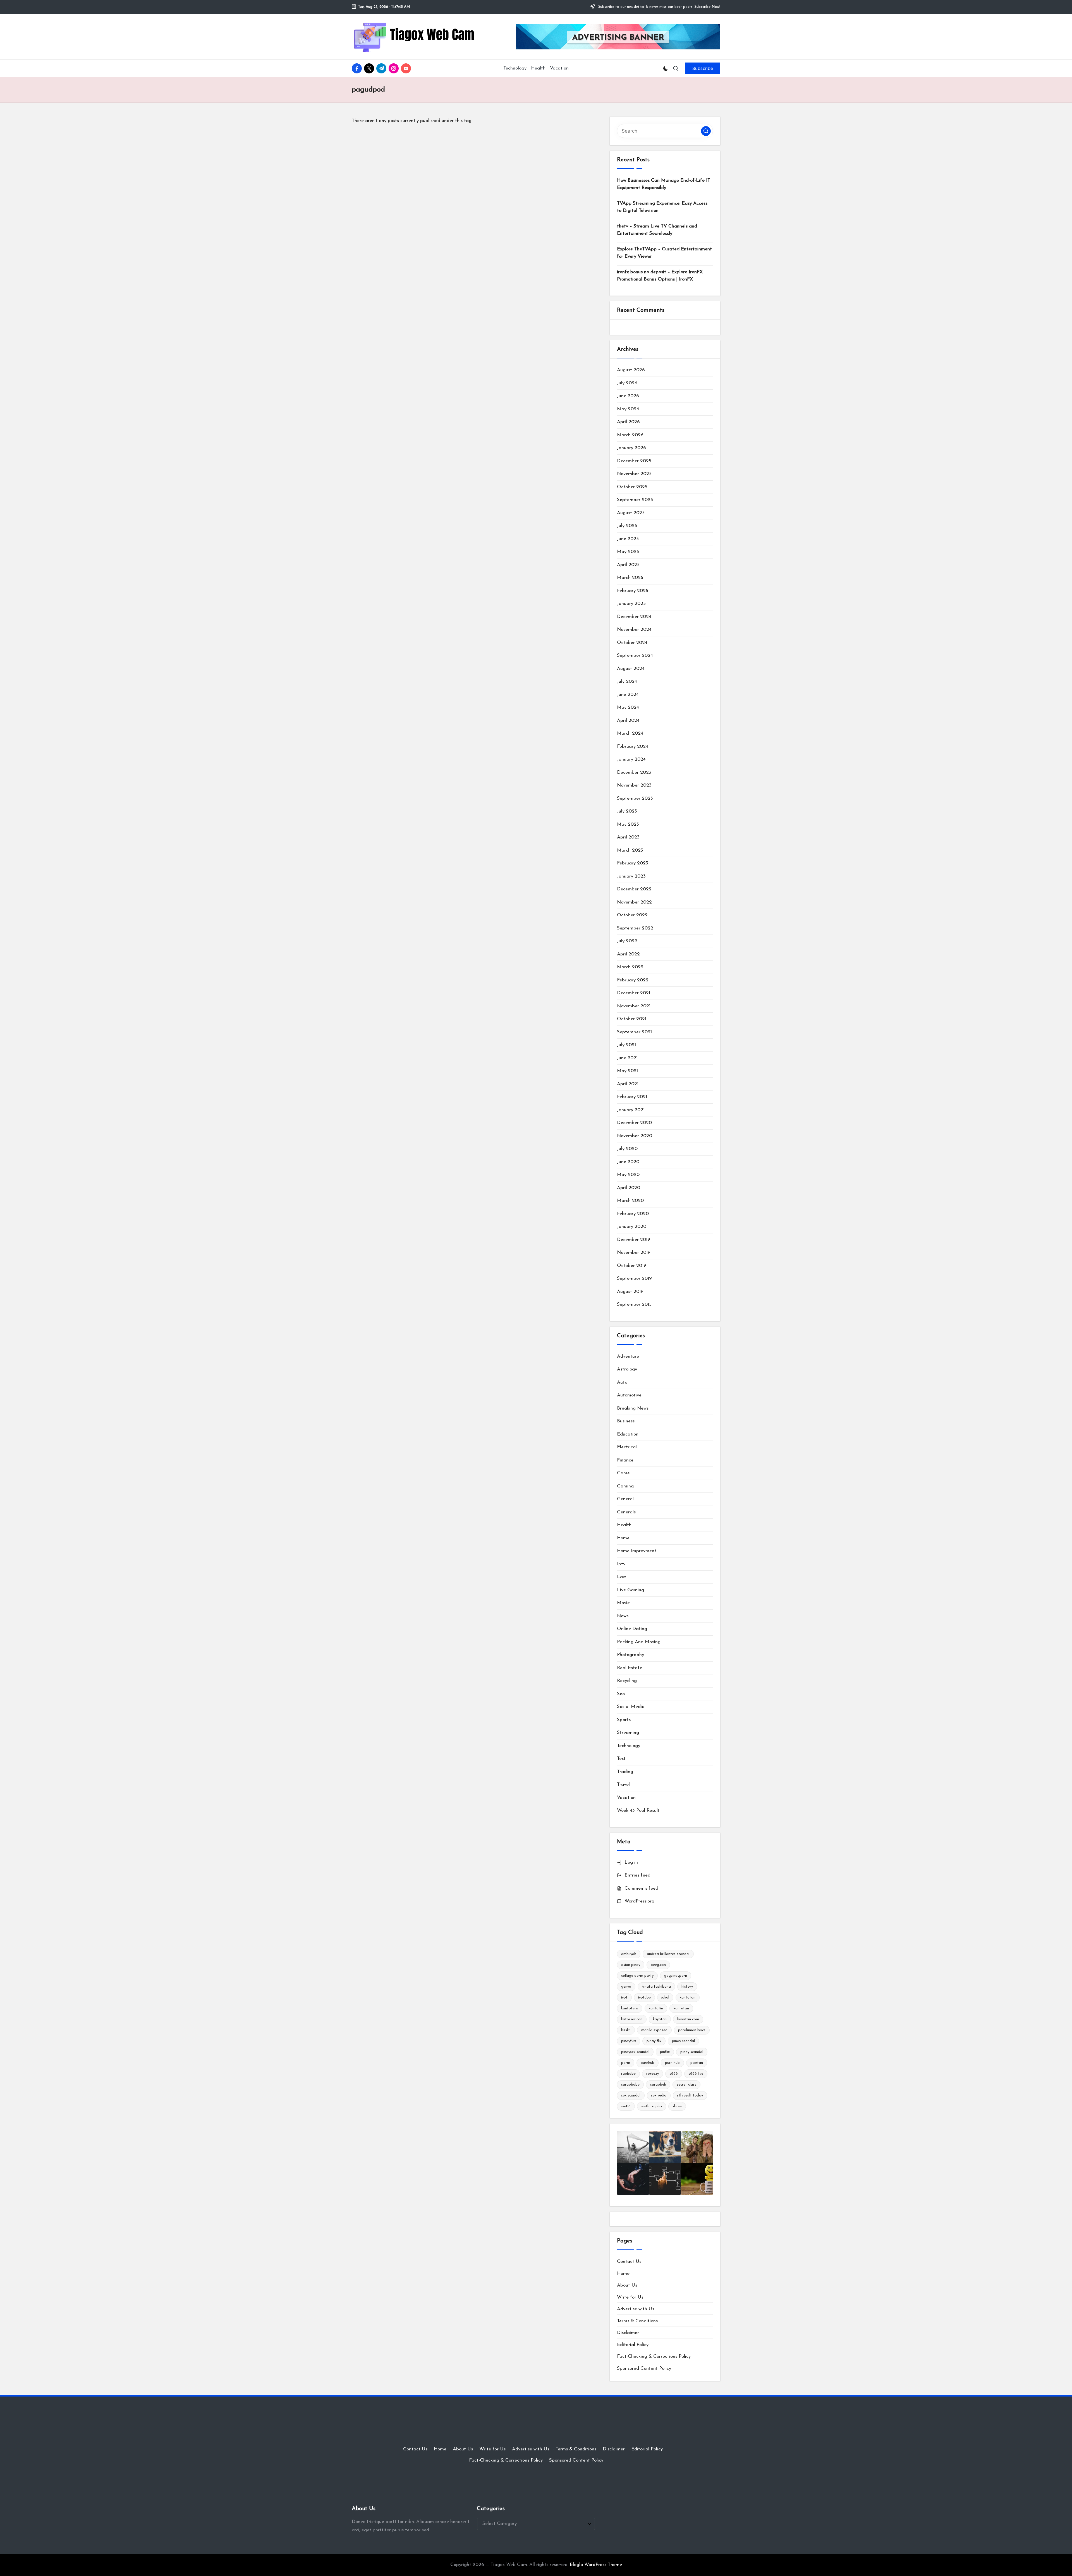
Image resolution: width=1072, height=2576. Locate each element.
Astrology (627, 1369)
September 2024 (635, 656)
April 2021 (628, 1084)
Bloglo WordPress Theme (596, 2565)
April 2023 (628, 837)
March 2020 (630, 1201)
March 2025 (630, 578)
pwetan (697, 2063)
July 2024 (627, 681)
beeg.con (658, 1965)
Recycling (627, 1681)
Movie (623, 1603)
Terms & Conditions (637, 2321)
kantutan (681, 2008)
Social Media (631, 1707)
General (625, 1499)
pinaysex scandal (635, 2052)
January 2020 (632, 1227)
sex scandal (631, 2095)
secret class (686, 2085)
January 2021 (631, 1110)
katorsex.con (632, 2019)
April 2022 (628, 954)
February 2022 (633, 980)
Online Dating (632, 1629)
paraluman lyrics (692, 2030)
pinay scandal (683, 2041)
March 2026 (630, 435)
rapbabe (628, 2074)
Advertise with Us (636, 2309)
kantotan (688, 1998)
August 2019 (630, 1292)
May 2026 (628, 409)
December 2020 (634, 1123)
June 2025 (628, 539)
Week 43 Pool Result (638, 1811)
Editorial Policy (633, 2345)
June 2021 (627, 1058)
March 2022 (630, 967)
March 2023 (630, 850)
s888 (674, 2074)
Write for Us (630, 2297)
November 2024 (634, 630)
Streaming (628, 1733)
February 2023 (633, 863)
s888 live (696, 2074)
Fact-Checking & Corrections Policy (654, 2356)
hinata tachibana (656, 1987)
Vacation (626, 1798)
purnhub (648, 2063)
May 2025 (628, 552)
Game (623, 1473)
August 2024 (631, 669)
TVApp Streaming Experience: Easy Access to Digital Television (662, 207)
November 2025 (634, 474)
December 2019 (634, 1240)
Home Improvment (637, 1551)
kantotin (656, 2008)
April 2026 (628, 422)
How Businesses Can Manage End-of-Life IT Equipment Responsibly (664, 184)
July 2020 (627, 1149)
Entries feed (637, 1875)
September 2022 (635, 928)
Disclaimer (628, 2333)
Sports (624, 1720)
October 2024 (632, 643)
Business (626, 1421)
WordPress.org (639, 1901)
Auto (622, 1382)
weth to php (652, 2106)
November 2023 (634, 785)
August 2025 (631, 513)
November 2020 (635, 1136)
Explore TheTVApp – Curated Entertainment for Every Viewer (664, 253)
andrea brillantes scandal (668, 1954)
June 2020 (628, 1162)
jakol (665, 1998)
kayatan (660, 2019)
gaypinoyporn (676, 1976)
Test (621, 1759)
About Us (627, 2285)
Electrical (627, 1447)
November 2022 (634, 902)
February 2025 (633, 591)
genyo (626, 1987)
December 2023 (634, 772)
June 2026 (628, 396)
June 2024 (628, 695)
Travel (623, 1785)
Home (623, 1538)
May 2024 (628, 707)
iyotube (644, 1998)
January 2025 (631, 604)
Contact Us (629, 2262)
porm (626, 2063)
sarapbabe (630, 2085)
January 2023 (631, 876)
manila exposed (654, 2030)
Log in (631, 1862)
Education (628, 1434)
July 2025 (627, 526)
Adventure (628, 1356)
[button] (703, 68)
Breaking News (633, 1408)
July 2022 (627, 941)
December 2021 (634, 993)
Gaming (625, 1486)
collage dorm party (637, 1976)
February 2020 (633, 1214)
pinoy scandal (692, 2052)
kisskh (626, 2030)
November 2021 (634, 1006)
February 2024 (633, 747)
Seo (621, 1694)
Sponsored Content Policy (644, 2368)
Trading (625, 1772)
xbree (677, 2106)
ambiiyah (629, 1954)
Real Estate (630, 1668)
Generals (626, 1512)
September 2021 (634, 1032)
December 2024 (634, 617)
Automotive (629, 1395)
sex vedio (659, 2095)
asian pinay (631, 1965)
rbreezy (653, 2074)
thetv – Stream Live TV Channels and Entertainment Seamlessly (657, 230)
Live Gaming (630, 1590)
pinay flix (654, 2041)
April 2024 (628, 721)
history (687, 1987)
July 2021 (626, 1045)
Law (621, 1577)
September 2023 (635, 798)
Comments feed (641, 1888)
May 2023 (628, 824)
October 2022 (632, 915)
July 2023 (627, 811)
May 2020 (628, 1175)
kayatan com (688, 2019)
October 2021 (632, 1019)
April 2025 (628, 565)
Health (624, 1525)
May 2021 (627, 1071)
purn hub (672, 2063)
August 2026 (631, 370)
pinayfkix (629, 2041)
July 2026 (627, 383)
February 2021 (632, 1097)
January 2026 (631, 448)
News (623, 1616)
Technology (629, 1746)
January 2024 (631, 759)
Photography (630, 1655)
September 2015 (634, 1304)
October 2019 (632, 1266)
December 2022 (634, 889)
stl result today (690, 2095)
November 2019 (634, 1253)
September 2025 (635, 500)
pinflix (665, 2052)
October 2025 (632, 487)
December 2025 (634, 461)
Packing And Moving (639, 1642)
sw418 (626, 2106)
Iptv (621, 1564)
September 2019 (634, 1279)
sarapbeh (658, 2085)
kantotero (630, 2008)
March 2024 (630, 733)
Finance (625, 1460)
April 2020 (629, 1188)
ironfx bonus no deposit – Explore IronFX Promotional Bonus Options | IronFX (660, 276)
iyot (624, 1998)
